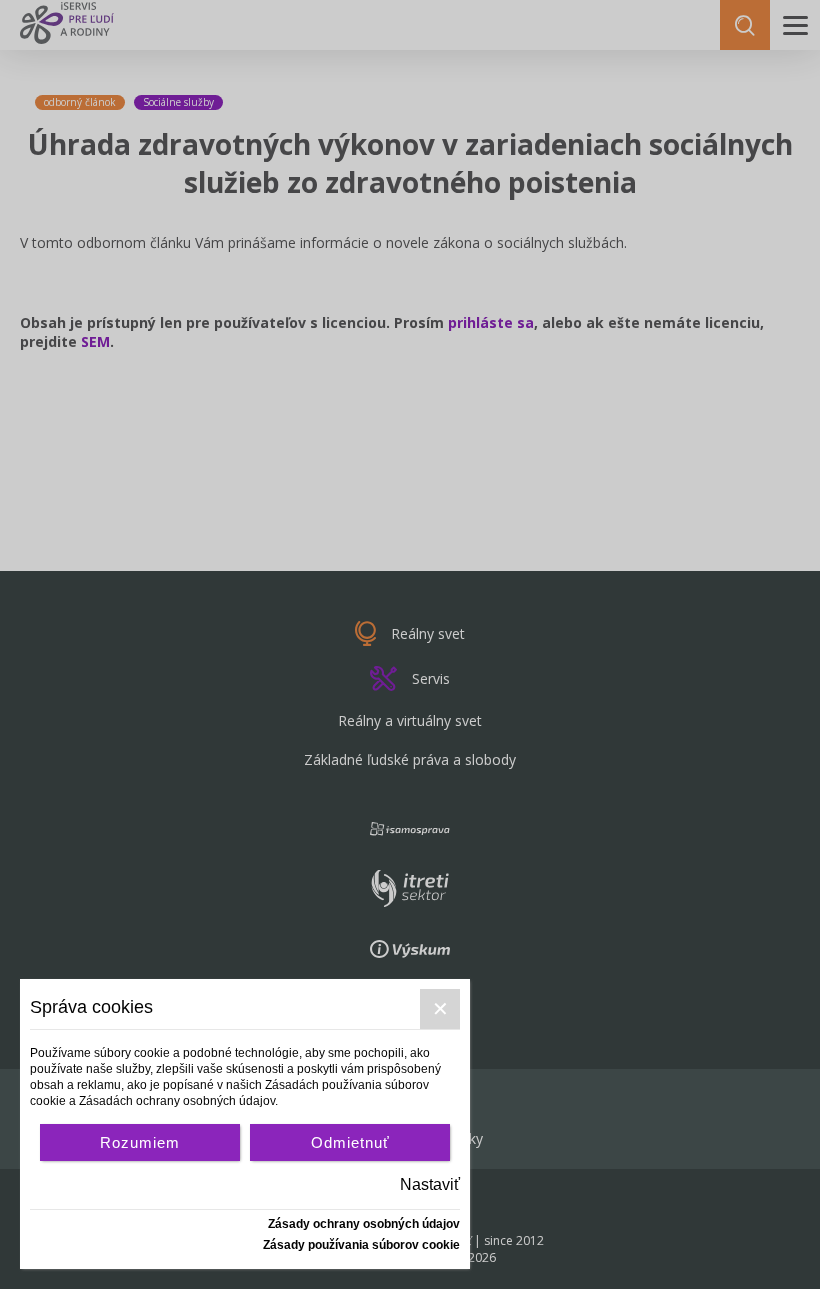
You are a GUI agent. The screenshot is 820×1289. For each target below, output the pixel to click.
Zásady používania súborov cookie (361, 1245)
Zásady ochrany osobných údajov (364, 1224)
